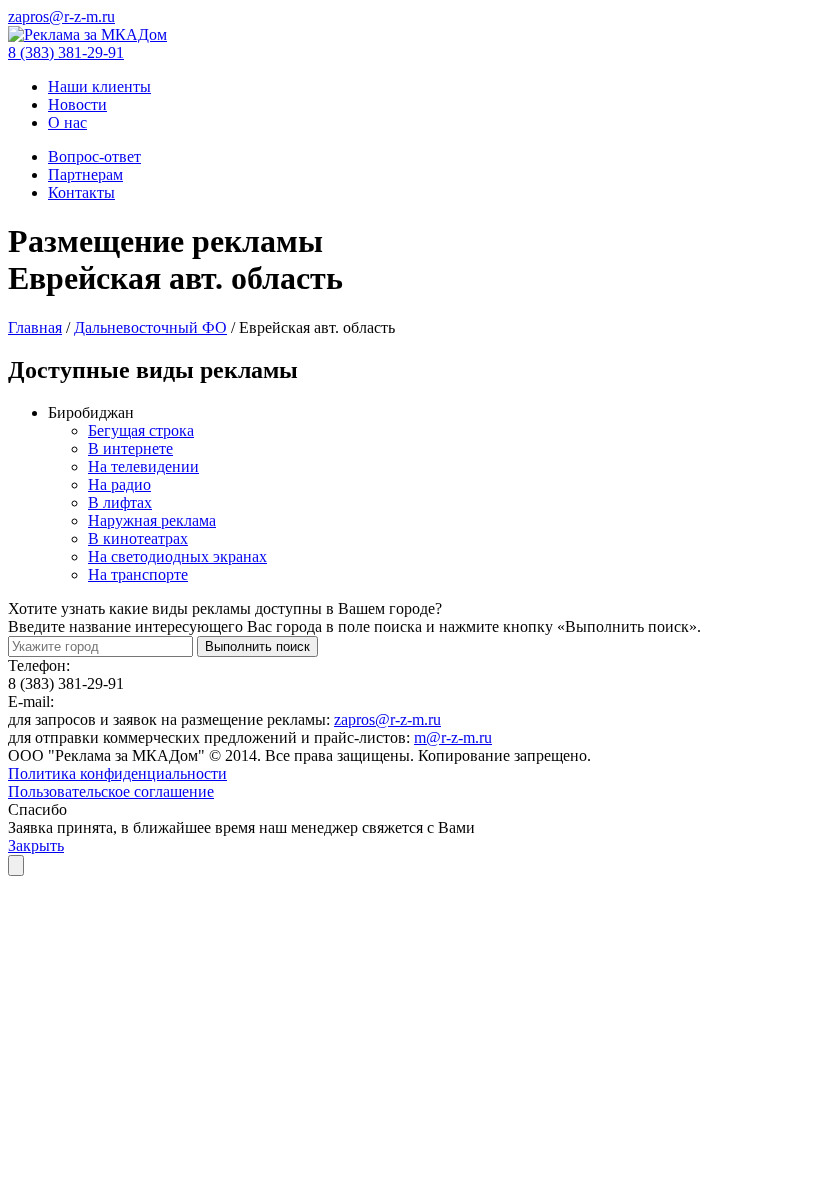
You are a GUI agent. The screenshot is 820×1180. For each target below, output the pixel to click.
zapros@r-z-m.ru (61, 16)
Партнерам (85, 174)
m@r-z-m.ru (453, 737)
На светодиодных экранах (177, 556)
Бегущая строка (141, 430)
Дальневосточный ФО (150, 327)
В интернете (130, 448)
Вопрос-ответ (94, 156)
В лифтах (120, 502)
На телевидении (143, 466)
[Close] (16, 865)
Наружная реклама (152, 520)
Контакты (81, 192)
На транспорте (138, 574)
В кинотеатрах (138, 538)
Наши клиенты (99, 86)
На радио (119, 484)
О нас (67, 122)
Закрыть (36, 845)
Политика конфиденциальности (117, 773)
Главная (35, 327)
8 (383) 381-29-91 (66, 52)
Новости (77, 104)
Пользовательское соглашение (111, 791)
